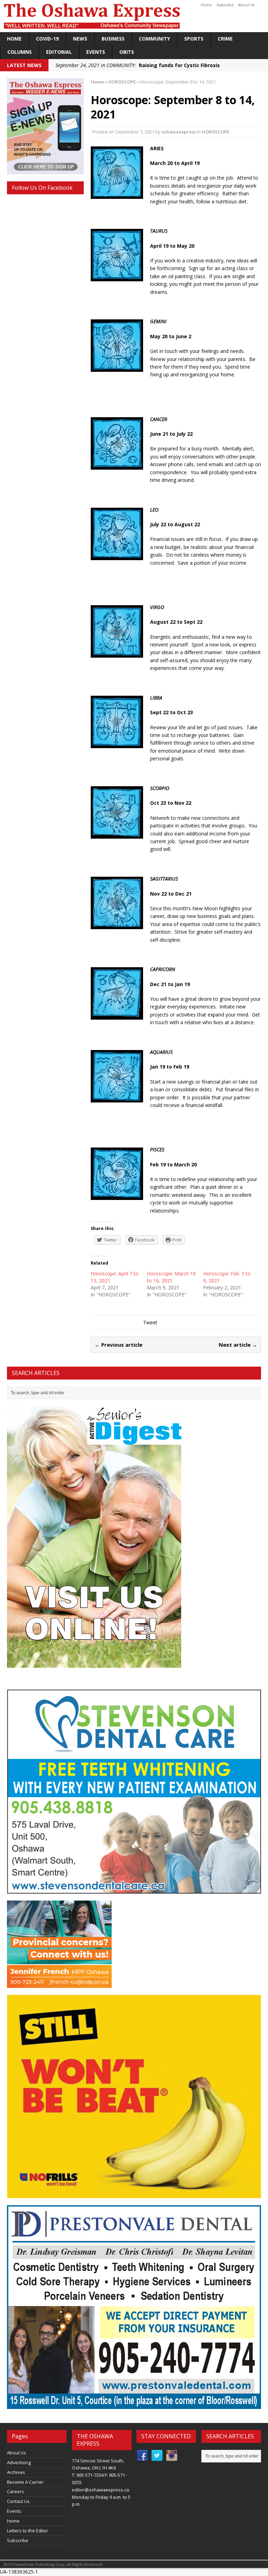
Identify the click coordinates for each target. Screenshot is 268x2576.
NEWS (80, 39)
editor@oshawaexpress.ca (100, 2490)
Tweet (150, 1322)
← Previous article (118, 1345)
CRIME (225, 39)
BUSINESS (113, 39)
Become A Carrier (25, 2482)
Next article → (238, 1345)
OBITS (127, 52)
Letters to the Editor (28, 2531)
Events (96, 52)
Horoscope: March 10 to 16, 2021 (171, 1277)
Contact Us (18, 2501)
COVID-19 (47, 39)
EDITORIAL (59, 52)
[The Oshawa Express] (134, 16)
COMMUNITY (154, 39)
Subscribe (225, 5)
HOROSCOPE (215, 132)
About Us (246, 5)
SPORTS (194, 39)
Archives (16, 2472)
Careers (16, 2491)
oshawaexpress (179, 132)
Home (206, 5)
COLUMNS (20, 52)
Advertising (19, 2462)
